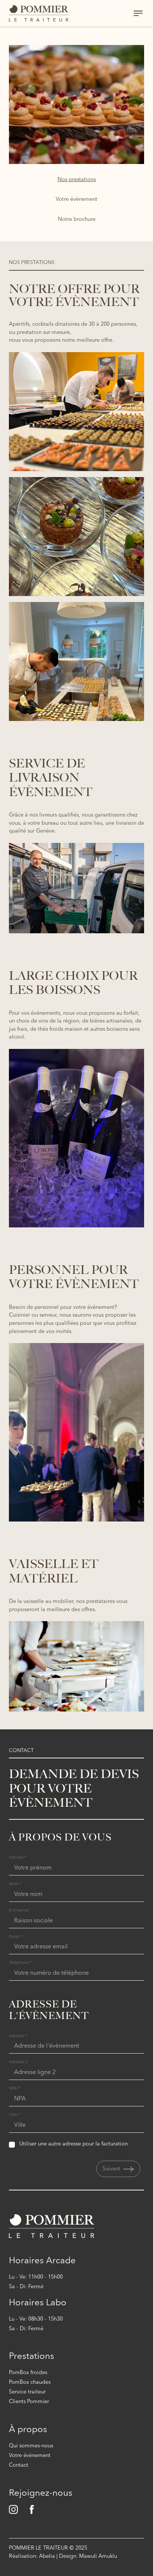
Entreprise (19, 1911)
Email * (16, 1937)
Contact (19, 2465)
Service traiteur (27, 2392)
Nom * (15, 1884)
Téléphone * (20, 1963)
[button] (118, 2169)
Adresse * (18, 2036)
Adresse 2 (18, 2062)
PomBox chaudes (30, 2382)
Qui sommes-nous (31, 2446)
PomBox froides (28, 2373)
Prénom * (18, 1858)
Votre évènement (30, 2456)
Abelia (47, 2556)
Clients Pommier (29, 2402)
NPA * (14, 2089)
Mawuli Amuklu (98, 2556)
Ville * (14, 2115)
